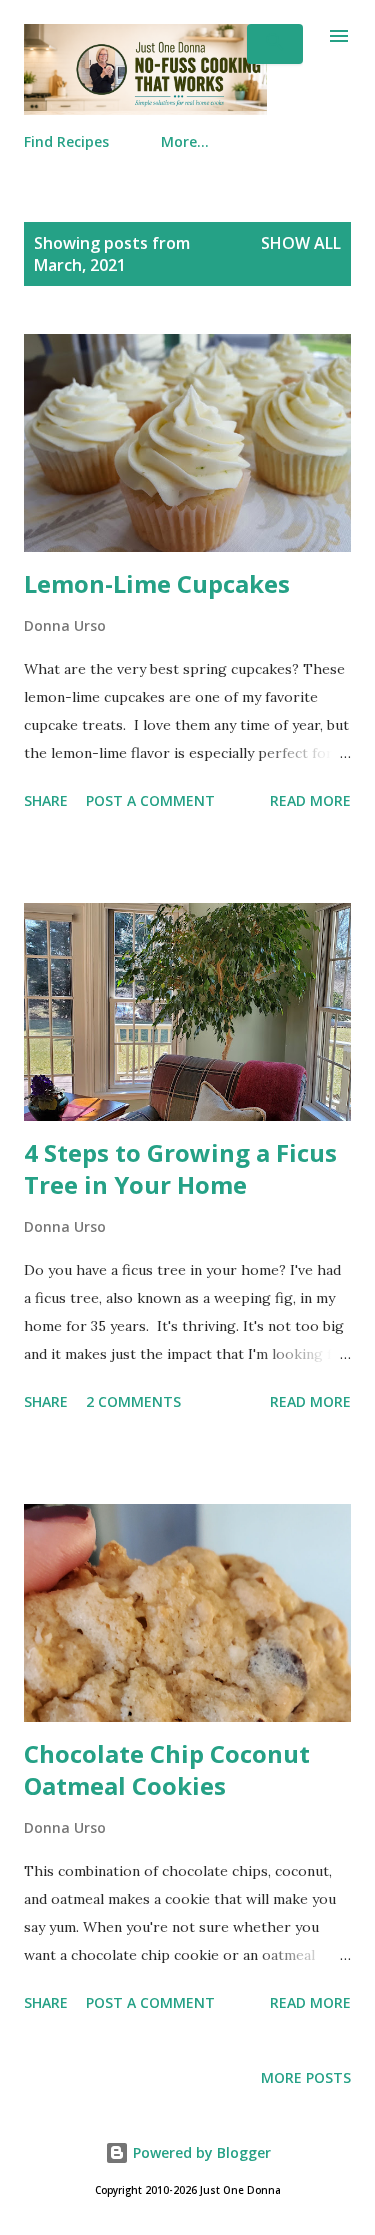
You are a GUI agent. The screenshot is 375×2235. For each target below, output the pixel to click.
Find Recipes (66, 141)
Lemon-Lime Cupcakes (157, 583)
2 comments (133, 1401)
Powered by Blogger (200, 2152)
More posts (306, 2077)
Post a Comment (150, 800)
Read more (310, 800)
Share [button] (46, 800)
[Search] (275, 44)
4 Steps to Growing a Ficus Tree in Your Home (180, 1168)
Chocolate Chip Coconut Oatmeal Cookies (167, 1769)
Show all (301, 243)
